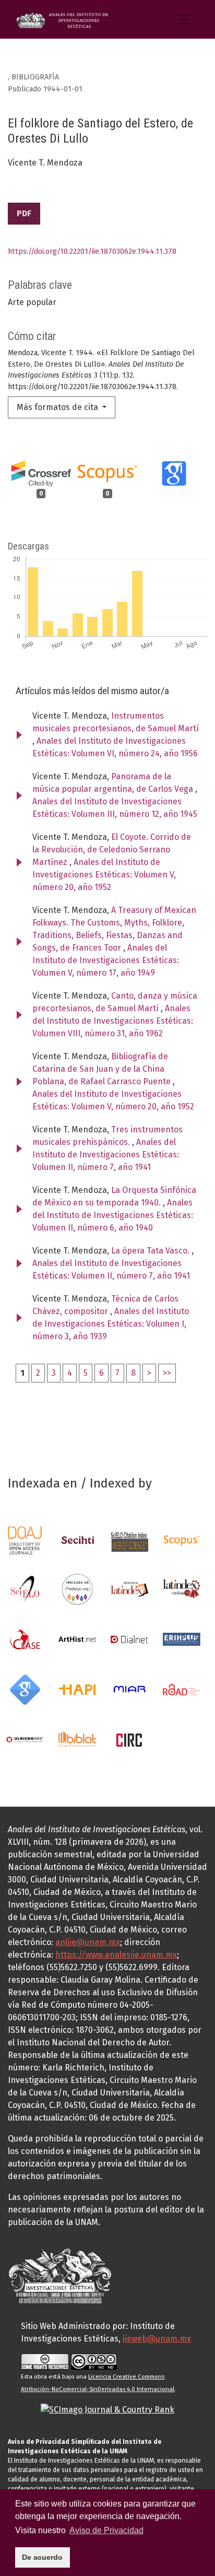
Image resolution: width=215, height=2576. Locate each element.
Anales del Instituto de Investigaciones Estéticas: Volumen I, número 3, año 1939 (111, 1324)
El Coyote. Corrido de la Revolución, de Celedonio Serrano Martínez (112, 850)
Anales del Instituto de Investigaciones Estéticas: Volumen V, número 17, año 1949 (106, 960)
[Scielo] (25, 1589)
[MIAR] (129, 1689)
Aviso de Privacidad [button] (106, 2530)
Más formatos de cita (58, 407)
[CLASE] (25, 1639)
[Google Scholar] (25, 1689)
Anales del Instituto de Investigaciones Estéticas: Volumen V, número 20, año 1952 (104, 875)
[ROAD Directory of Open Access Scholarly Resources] (182, 1689)
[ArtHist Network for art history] (77, 1639)
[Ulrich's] (25, 1739)
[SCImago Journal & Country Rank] (107, 2409)
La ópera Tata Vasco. (151, 1251)
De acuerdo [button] (42, 2557)
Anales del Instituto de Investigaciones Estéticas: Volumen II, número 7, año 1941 (106, 1155)
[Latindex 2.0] (182, 1589)
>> (167, 1373)
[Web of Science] (129, 1540)
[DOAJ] (25, 1540)
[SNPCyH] (77, 1540)
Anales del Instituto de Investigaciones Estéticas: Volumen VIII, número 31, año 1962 (113, 1021)
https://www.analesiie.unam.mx (116, 1955)
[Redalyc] (77, 1589)
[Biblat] (77, 1739)
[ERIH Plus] (182, 1639)
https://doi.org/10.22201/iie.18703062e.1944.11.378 (92, 251)
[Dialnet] (129, 1639)
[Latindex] (129, 1589)
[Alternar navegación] (184, 19)
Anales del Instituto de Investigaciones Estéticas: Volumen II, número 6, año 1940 (113, 1215)
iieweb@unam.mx (157, 2339)
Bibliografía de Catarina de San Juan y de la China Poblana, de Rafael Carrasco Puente (103, 1069)
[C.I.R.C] (129, 1739)
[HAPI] (77, 1689)
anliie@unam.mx (88, 1942)
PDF (24, 213)
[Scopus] (182, 1540)
